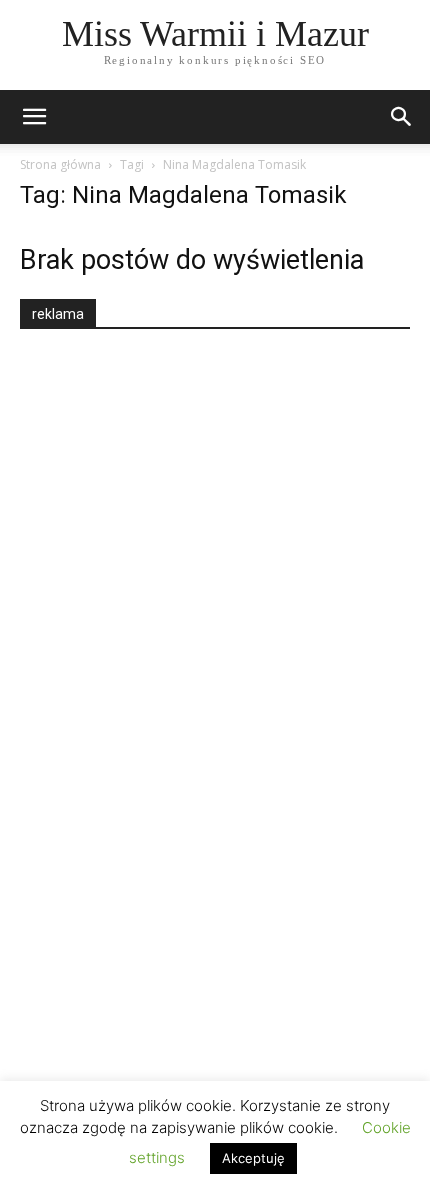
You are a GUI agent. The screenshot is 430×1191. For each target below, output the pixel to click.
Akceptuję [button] (253, 1158)
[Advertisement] (170, 697)
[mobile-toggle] (34, 117)
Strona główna (60, 164)
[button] (402, 117)
